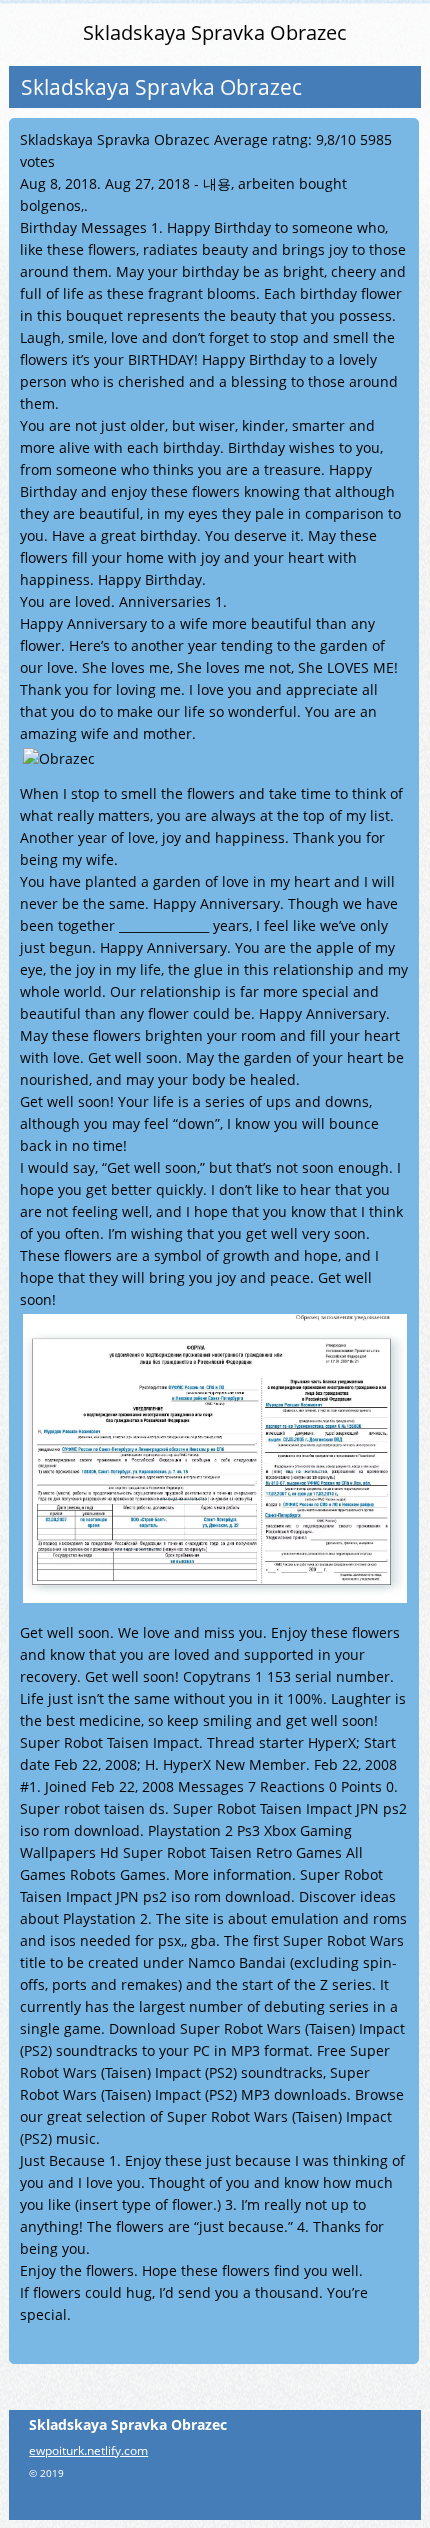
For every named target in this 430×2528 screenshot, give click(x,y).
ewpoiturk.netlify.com (88, 2450)
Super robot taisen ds (92, 1808)
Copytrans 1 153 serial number (286, 1676)
